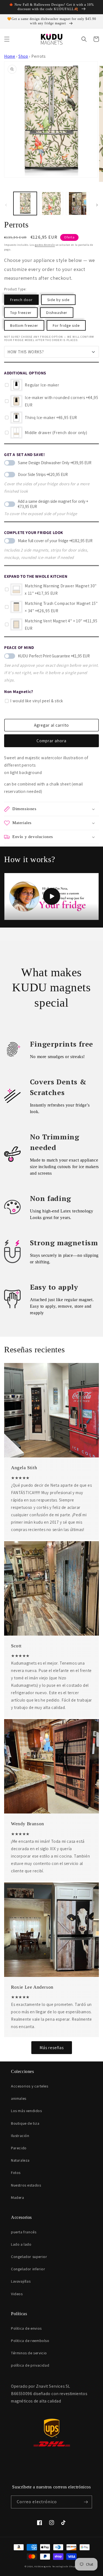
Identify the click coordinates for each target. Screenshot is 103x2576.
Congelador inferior (28, 2269)
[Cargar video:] (51, 896)
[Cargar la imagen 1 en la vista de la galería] (25, 203)
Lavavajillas (21, 2281)
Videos (17, 2294)
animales (19, 2098)
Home (10, 56)
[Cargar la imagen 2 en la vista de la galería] (51, 203)
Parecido (19, 2148)
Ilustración (20, 2136)
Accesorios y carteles (30, 2086)
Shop (23, 56)
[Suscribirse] (86, 2502)
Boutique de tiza (25, 2123)
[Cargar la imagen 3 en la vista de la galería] (78, 203)
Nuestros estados (26, 2185)
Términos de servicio (29, 2353)
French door (21, 300)
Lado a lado (21, 2244)
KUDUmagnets (43, 2566)
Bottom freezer (24, 325)
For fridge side (66, 325)
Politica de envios (26, 2328)
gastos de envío (45, 245)
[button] (7, 39)
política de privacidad (30, 2365)
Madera (18, 2197)
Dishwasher (57, 313)
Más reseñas (52, 2048)
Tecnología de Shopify (65, 2566)
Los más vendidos (27, 2111)
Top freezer (21, 313)
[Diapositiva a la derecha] (97, 205)
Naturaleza (20, 2160)
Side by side (58, 300)
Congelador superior (29, 2257)
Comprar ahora (51, 741)
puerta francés (24, 2232)
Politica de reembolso (30, 2341)
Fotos (16, 2173)
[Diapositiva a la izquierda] (6, 205)
